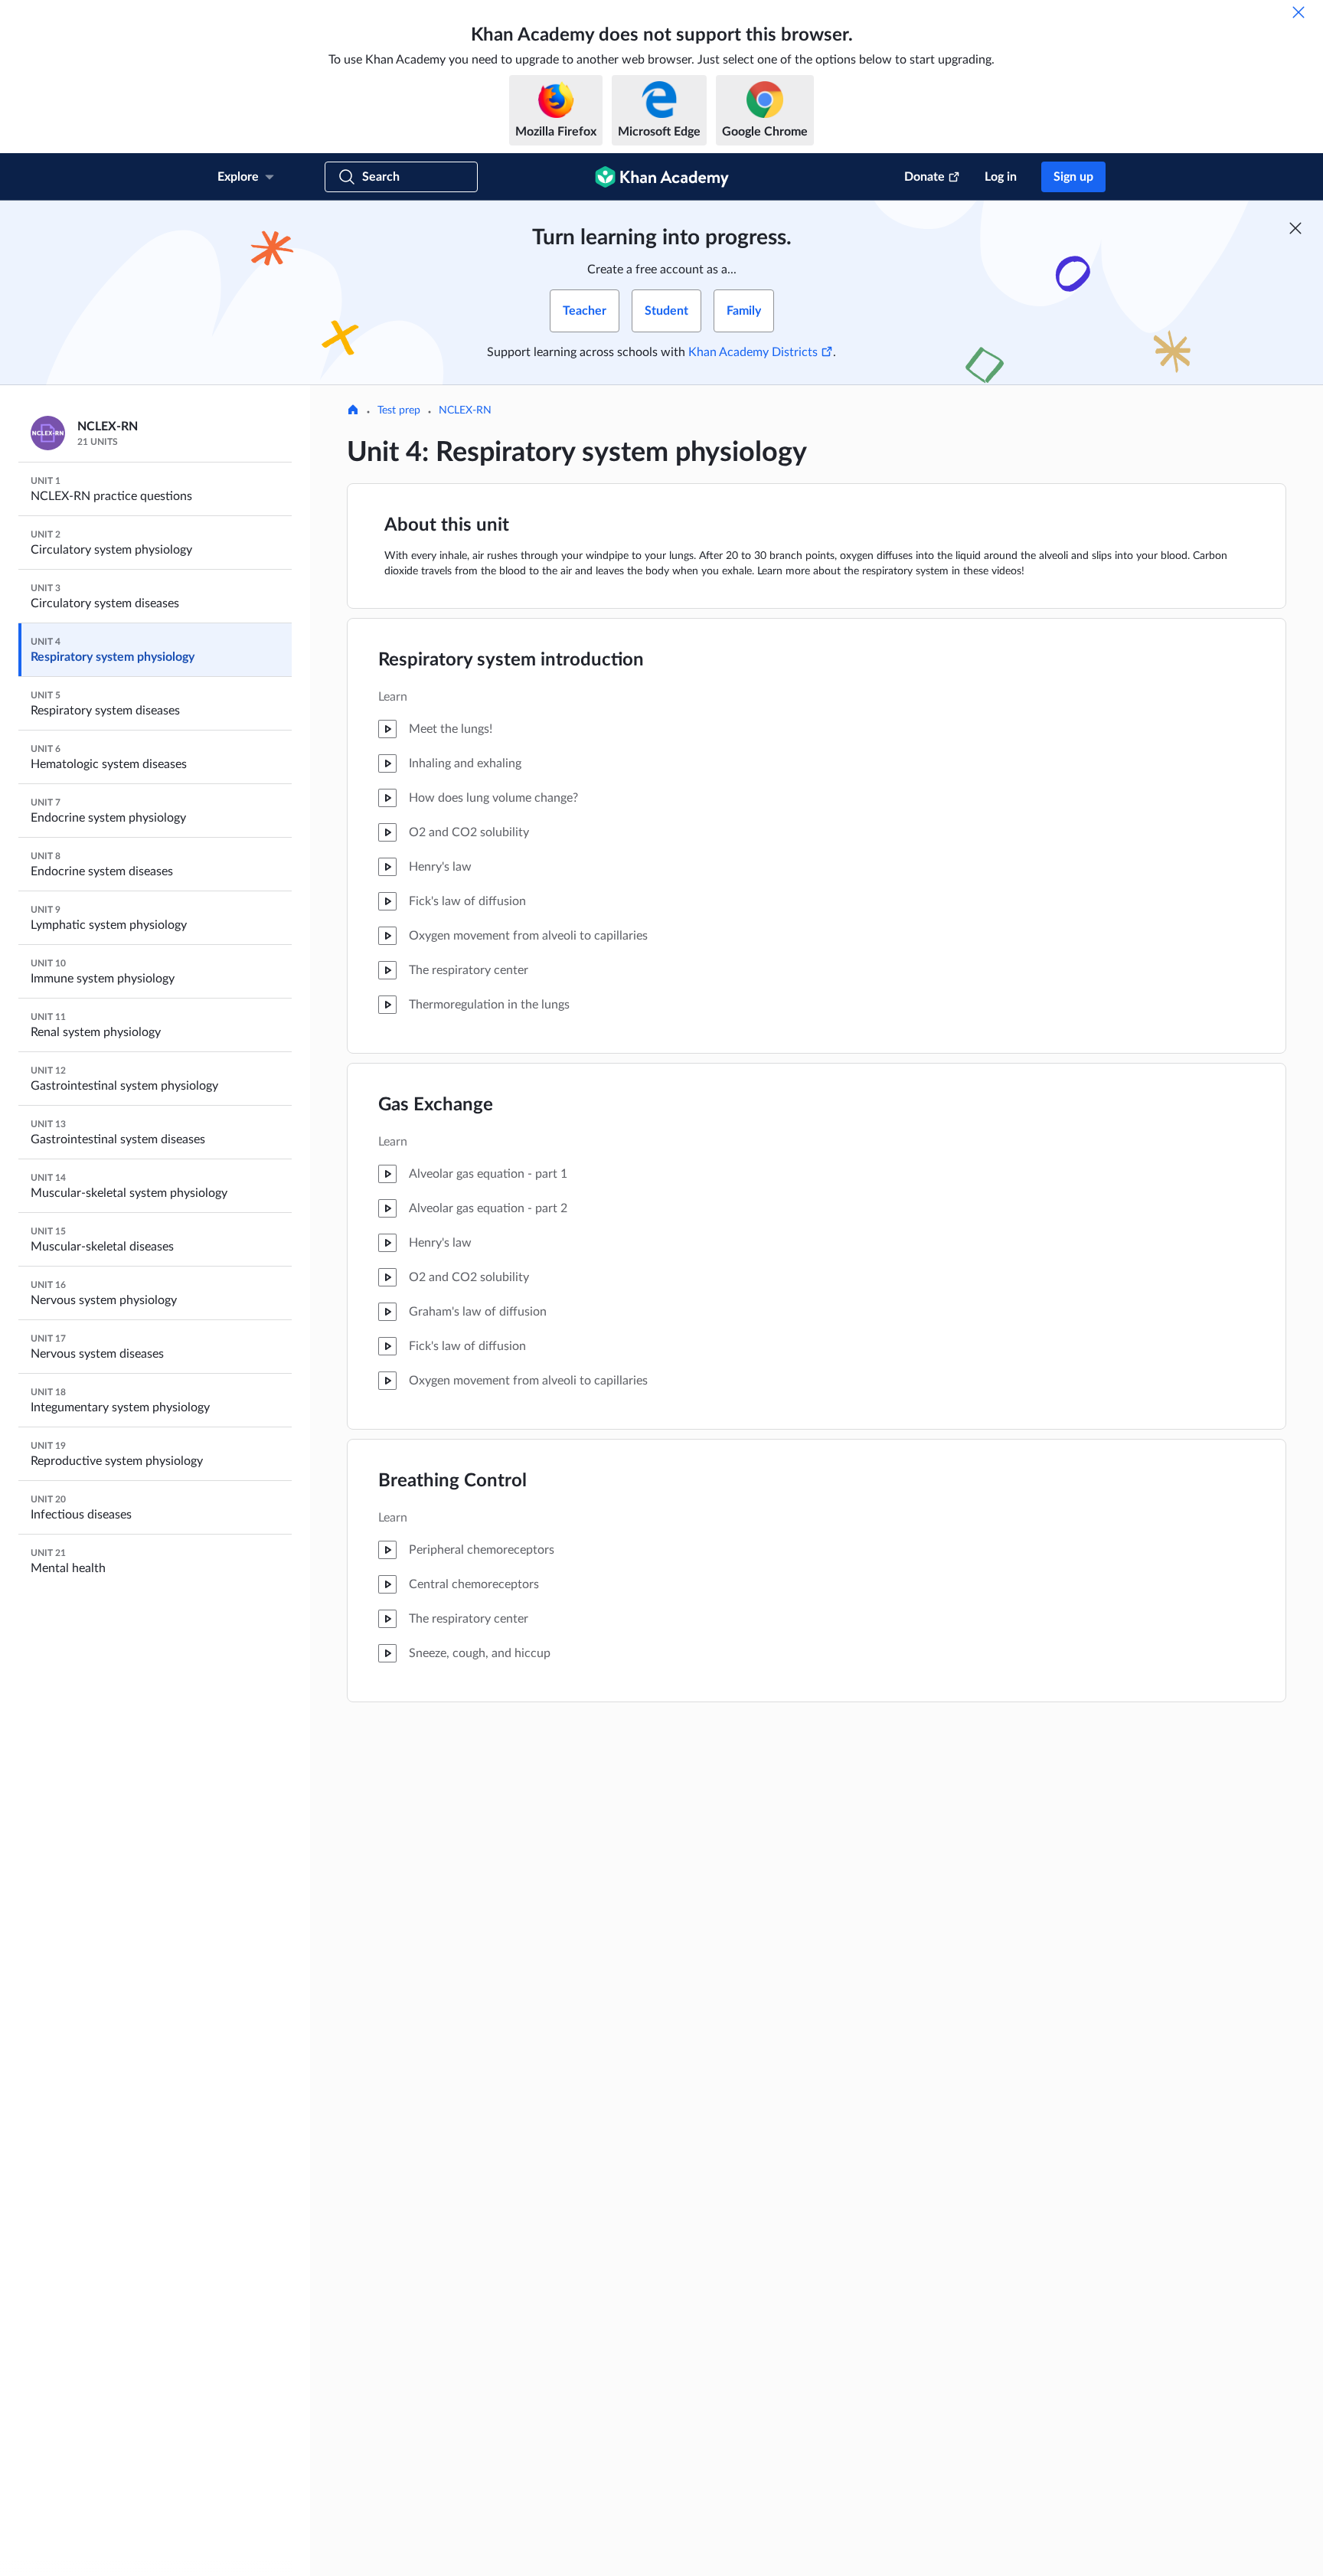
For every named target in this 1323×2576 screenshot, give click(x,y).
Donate (924, 177)
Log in (1001, 177)
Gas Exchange (436, 1105)
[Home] (353, 411)
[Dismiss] (1298, 12)
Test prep (399, 410)
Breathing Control (452, 1481)
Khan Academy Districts (753, 352)
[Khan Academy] (662, 177)
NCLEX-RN (465, 410)
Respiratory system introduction (511, 660)
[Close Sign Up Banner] (1295, 228)
